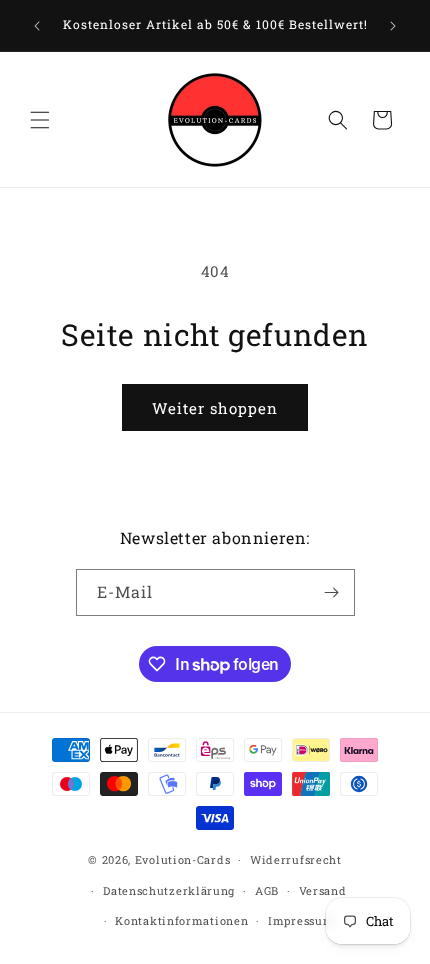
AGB (267, 890)
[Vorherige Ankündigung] (37, 26)
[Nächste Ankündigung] (393, 26)
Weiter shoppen (215, 408)
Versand (323, 890)
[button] (40, 120)
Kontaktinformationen (181, 920)
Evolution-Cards (183, 859)
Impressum (301, 920)
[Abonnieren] (332, 592)
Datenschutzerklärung (169, 890)
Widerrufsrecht (296, 859)
